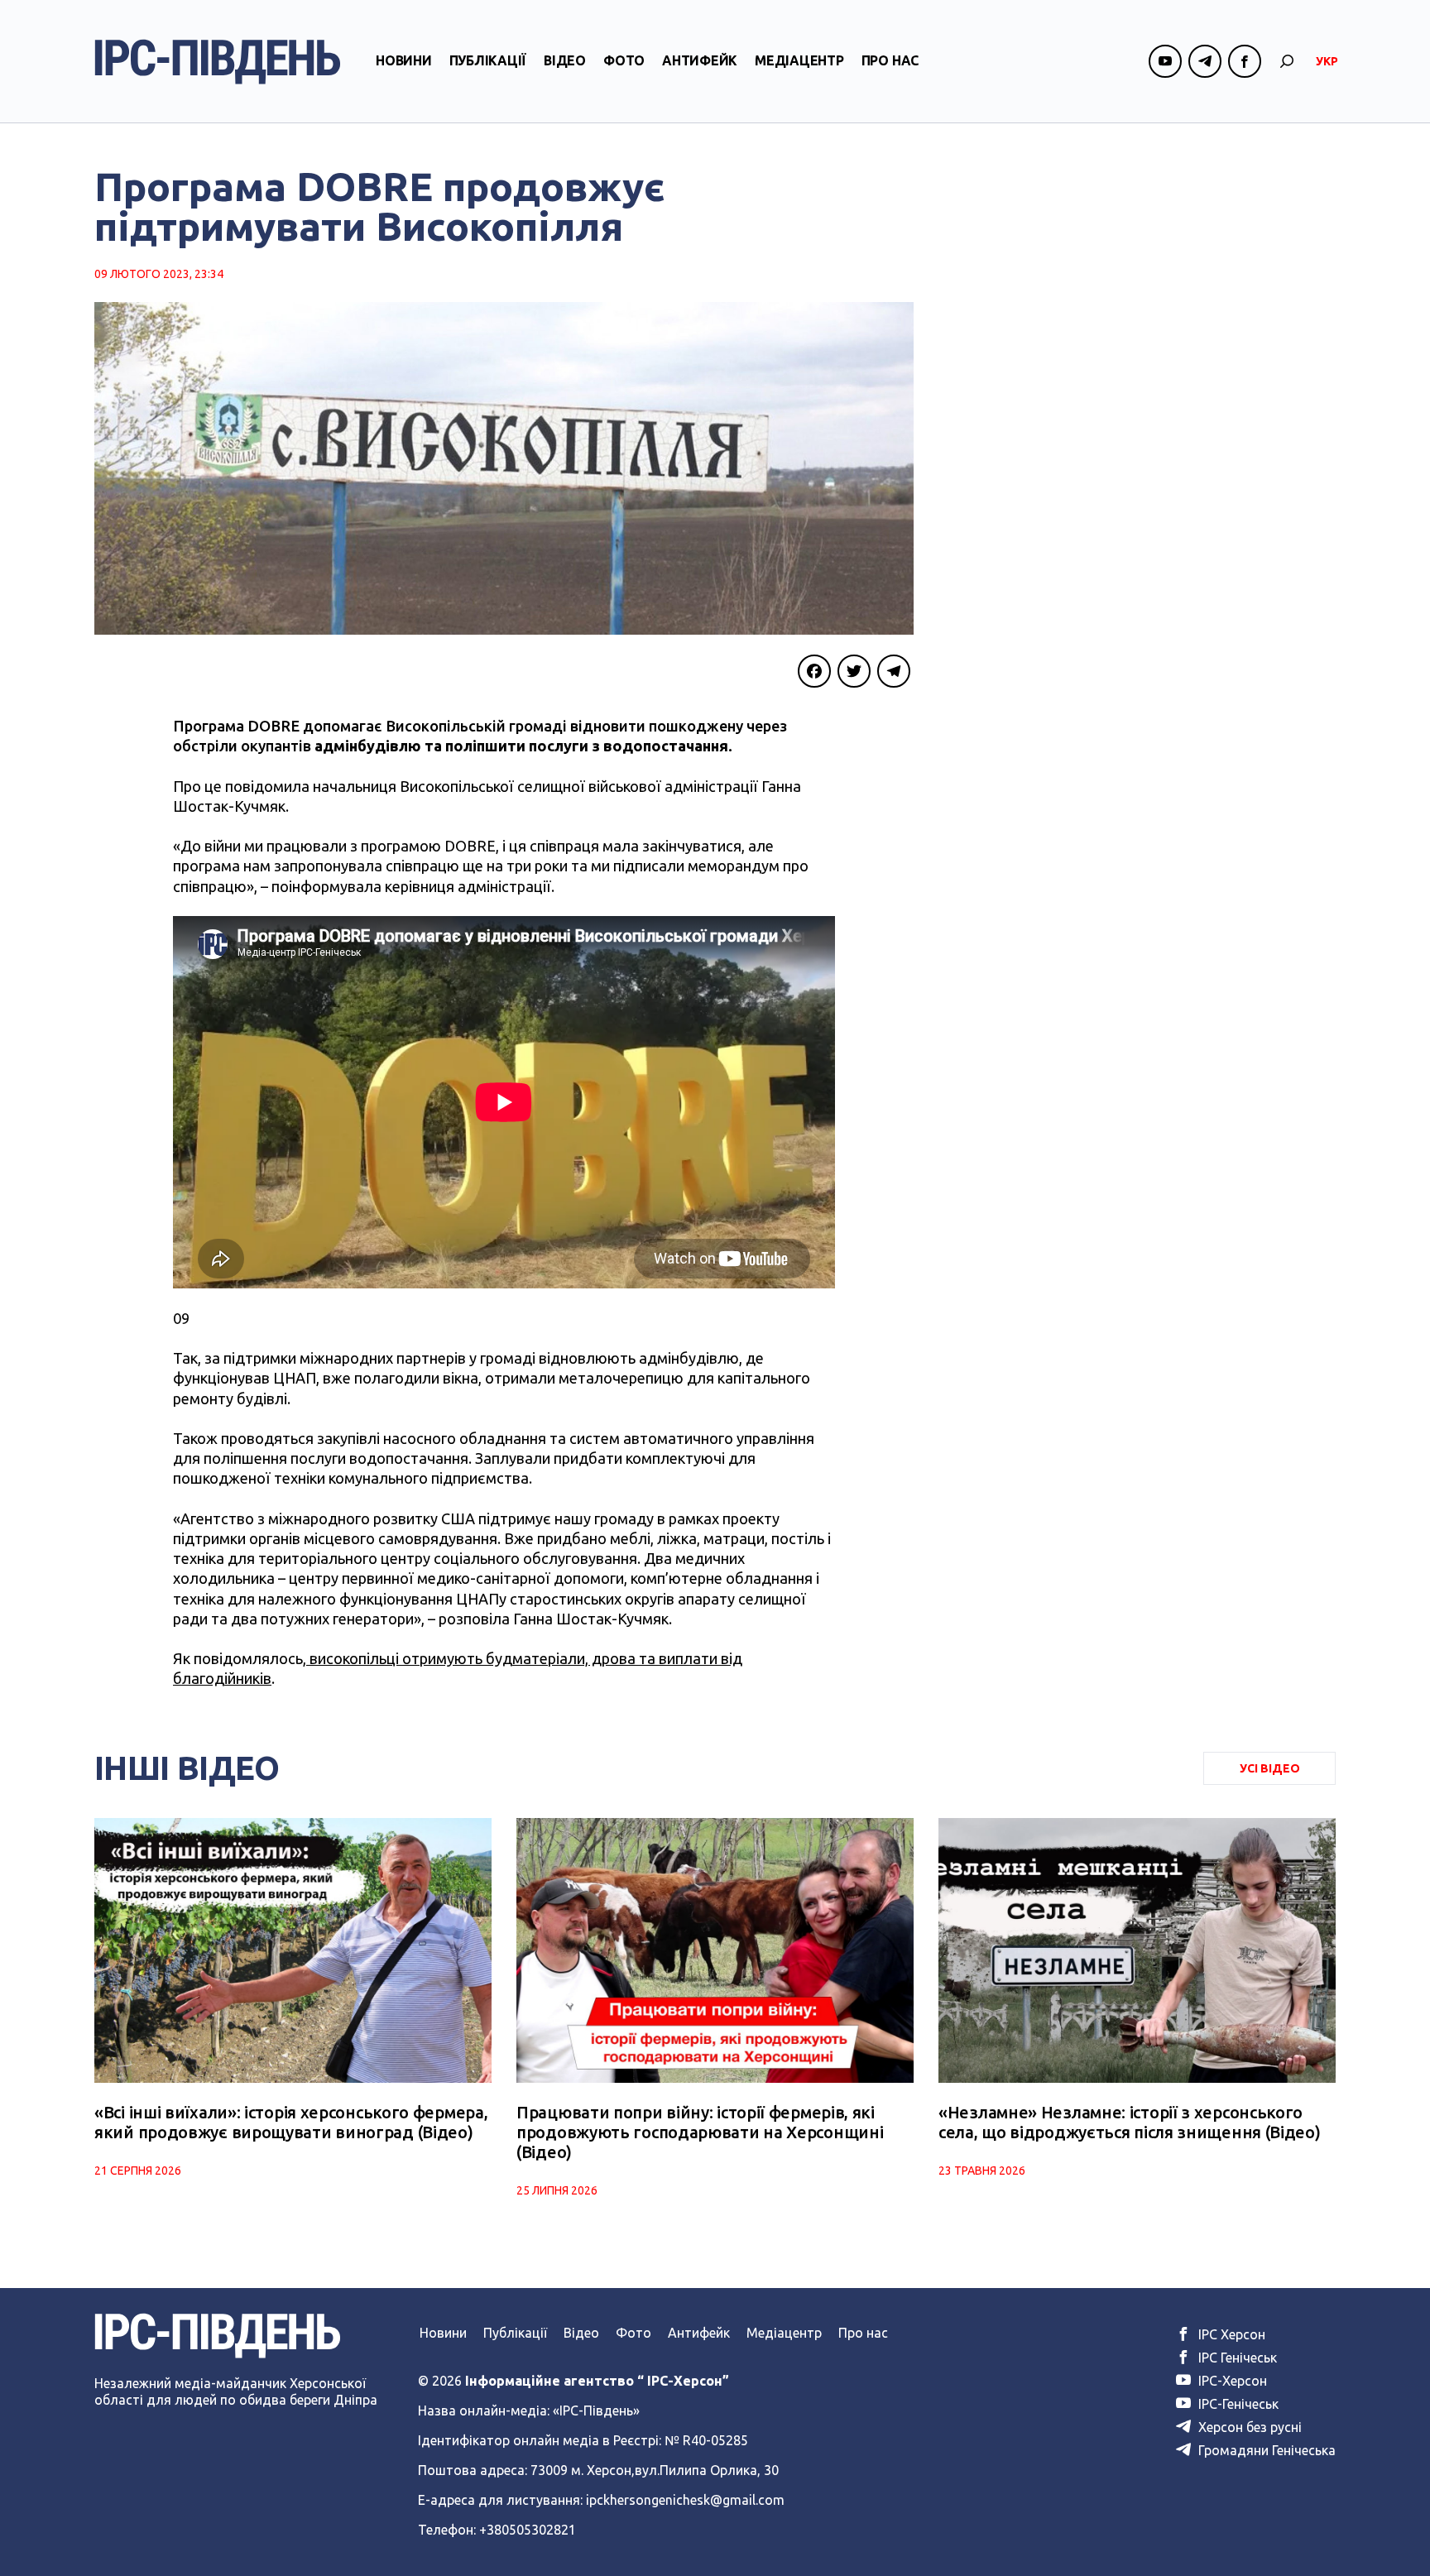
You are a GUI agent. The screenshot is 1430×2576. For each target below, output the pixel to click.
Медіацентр (799, 60)
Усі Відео (1270, 1768)
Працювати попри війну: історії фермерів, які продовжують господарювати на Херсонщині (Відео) (700, 2132)
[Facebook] (814, 671)
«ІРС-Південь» (596, 2411)
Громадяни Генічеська (1265, 2450)
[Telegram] (894, 671)
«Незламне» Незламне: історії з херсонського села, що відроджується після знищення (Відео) (1130, 2122)
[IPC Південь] (218, 62)
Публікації (488, 60)
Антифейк (700, 60)
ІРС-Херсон (1231, 2381)
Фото (624, 60)
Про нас (890, 60)
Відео (565, 60)
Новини (404, 60)
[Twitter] (854, 671)
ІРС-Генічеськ (1237, 2404)
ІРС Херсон (1230, 2334)
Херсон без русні (1248, 2427)
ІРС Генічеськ (1236, 2358)
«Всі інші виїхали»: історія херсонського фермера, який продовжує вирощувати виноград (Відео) (291, 2122)
